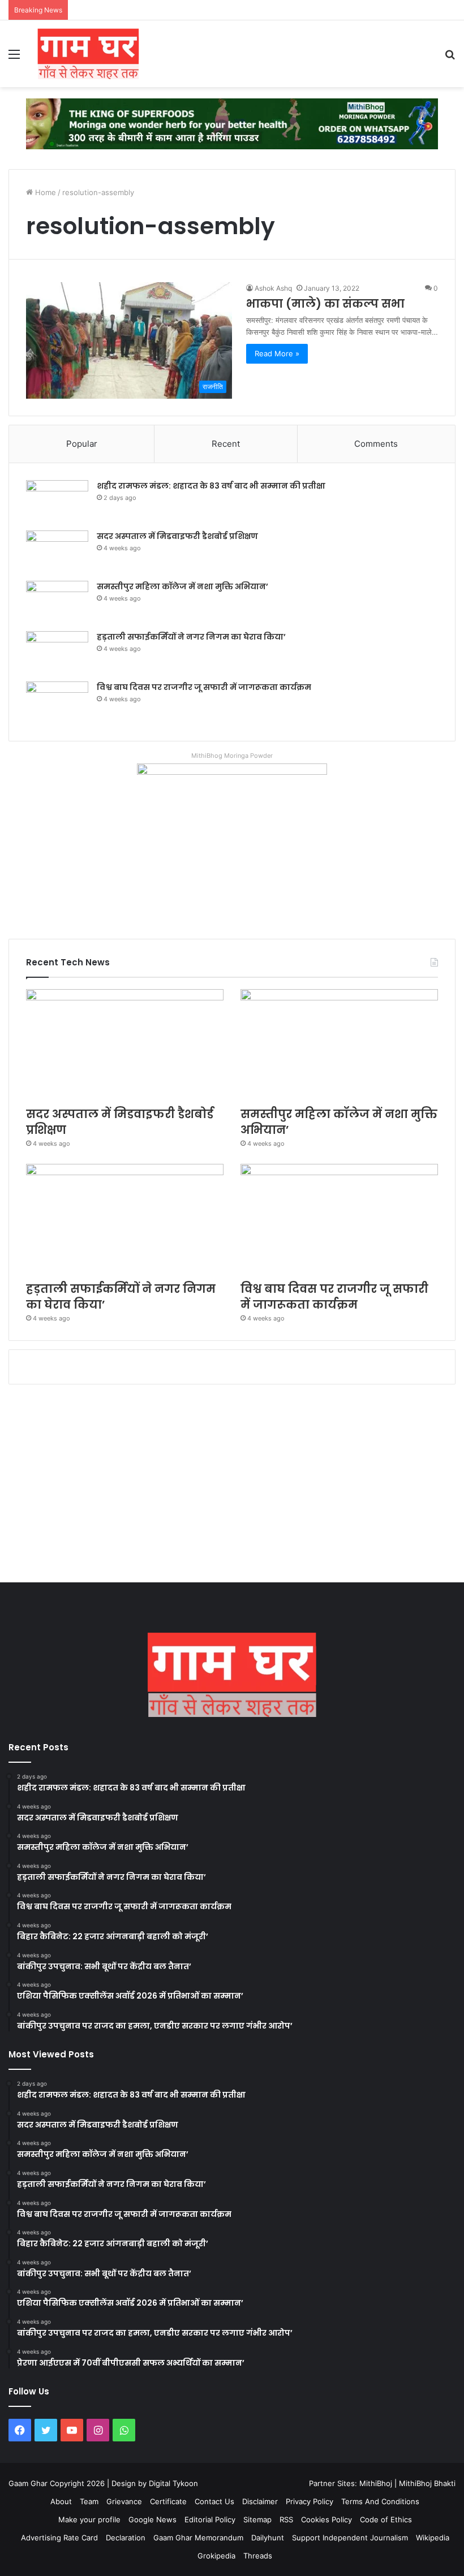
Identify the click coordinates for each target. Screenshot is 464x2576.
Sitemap (257, 2519)
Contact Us (214, 2501)
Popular (82, 444)
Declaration (126, 2538)
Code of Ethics (386, 2519)
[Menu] (14, 58)
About (61, 2501)
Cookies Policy (326, 2519)
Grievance (124, 2501)
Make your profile (89, 2519)
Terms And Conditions (380, 2501)
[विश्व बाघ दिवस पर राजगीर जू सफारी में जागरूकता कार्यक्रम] (57, 703)
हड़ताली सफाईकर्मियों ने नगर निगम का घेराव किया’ (191, 637)
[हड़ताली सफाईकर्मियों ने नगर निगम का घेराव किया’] (57, 652)
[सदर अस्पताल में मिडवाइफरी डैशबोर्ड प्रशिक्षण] (57, 552)
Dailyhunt (268, 2538)
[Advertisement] (232, 1486)
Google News (152, 2519)
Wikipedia (433, 2538)
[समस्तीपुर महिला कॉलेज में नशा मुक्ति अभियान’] (57, 602)
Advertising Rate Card (59, 2538)
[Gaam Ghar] (88, 54)
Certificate (168, 2501)
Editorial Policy (210, 2519)
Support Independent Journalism (350, 2538)
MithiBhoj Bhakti (427, 2483)
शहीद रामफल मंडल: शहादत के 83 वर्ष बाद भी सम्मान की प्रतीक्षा (211, 486)
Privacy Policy (310, 2501)
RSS (286, 2519)
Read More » (277, 353)
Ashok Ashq (273, 288)
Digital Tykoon (173, 2483)
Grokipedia (216, 2556)
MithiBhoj (376, 2483)
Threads (258, 2556)
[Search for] (450, 58)
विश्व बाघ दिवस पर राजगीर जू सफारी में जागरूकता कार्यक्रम (204, 687)
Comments (376, 444)
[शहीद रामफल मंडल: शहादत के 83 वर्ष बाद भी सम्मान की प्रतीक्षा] (57, 501)
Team (89, 2501)
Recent (226, 444)
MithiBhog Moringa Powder (232, 756)
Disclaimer (260, 2501)
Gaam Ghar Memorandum (198, 2538)
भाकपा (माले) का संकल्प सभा (325, 304)
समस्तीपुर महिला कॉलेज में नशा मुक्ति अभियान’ (182, 586)
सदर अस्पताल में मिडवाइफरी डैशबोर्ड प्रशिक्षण (177, 536)
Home (44, 192)
